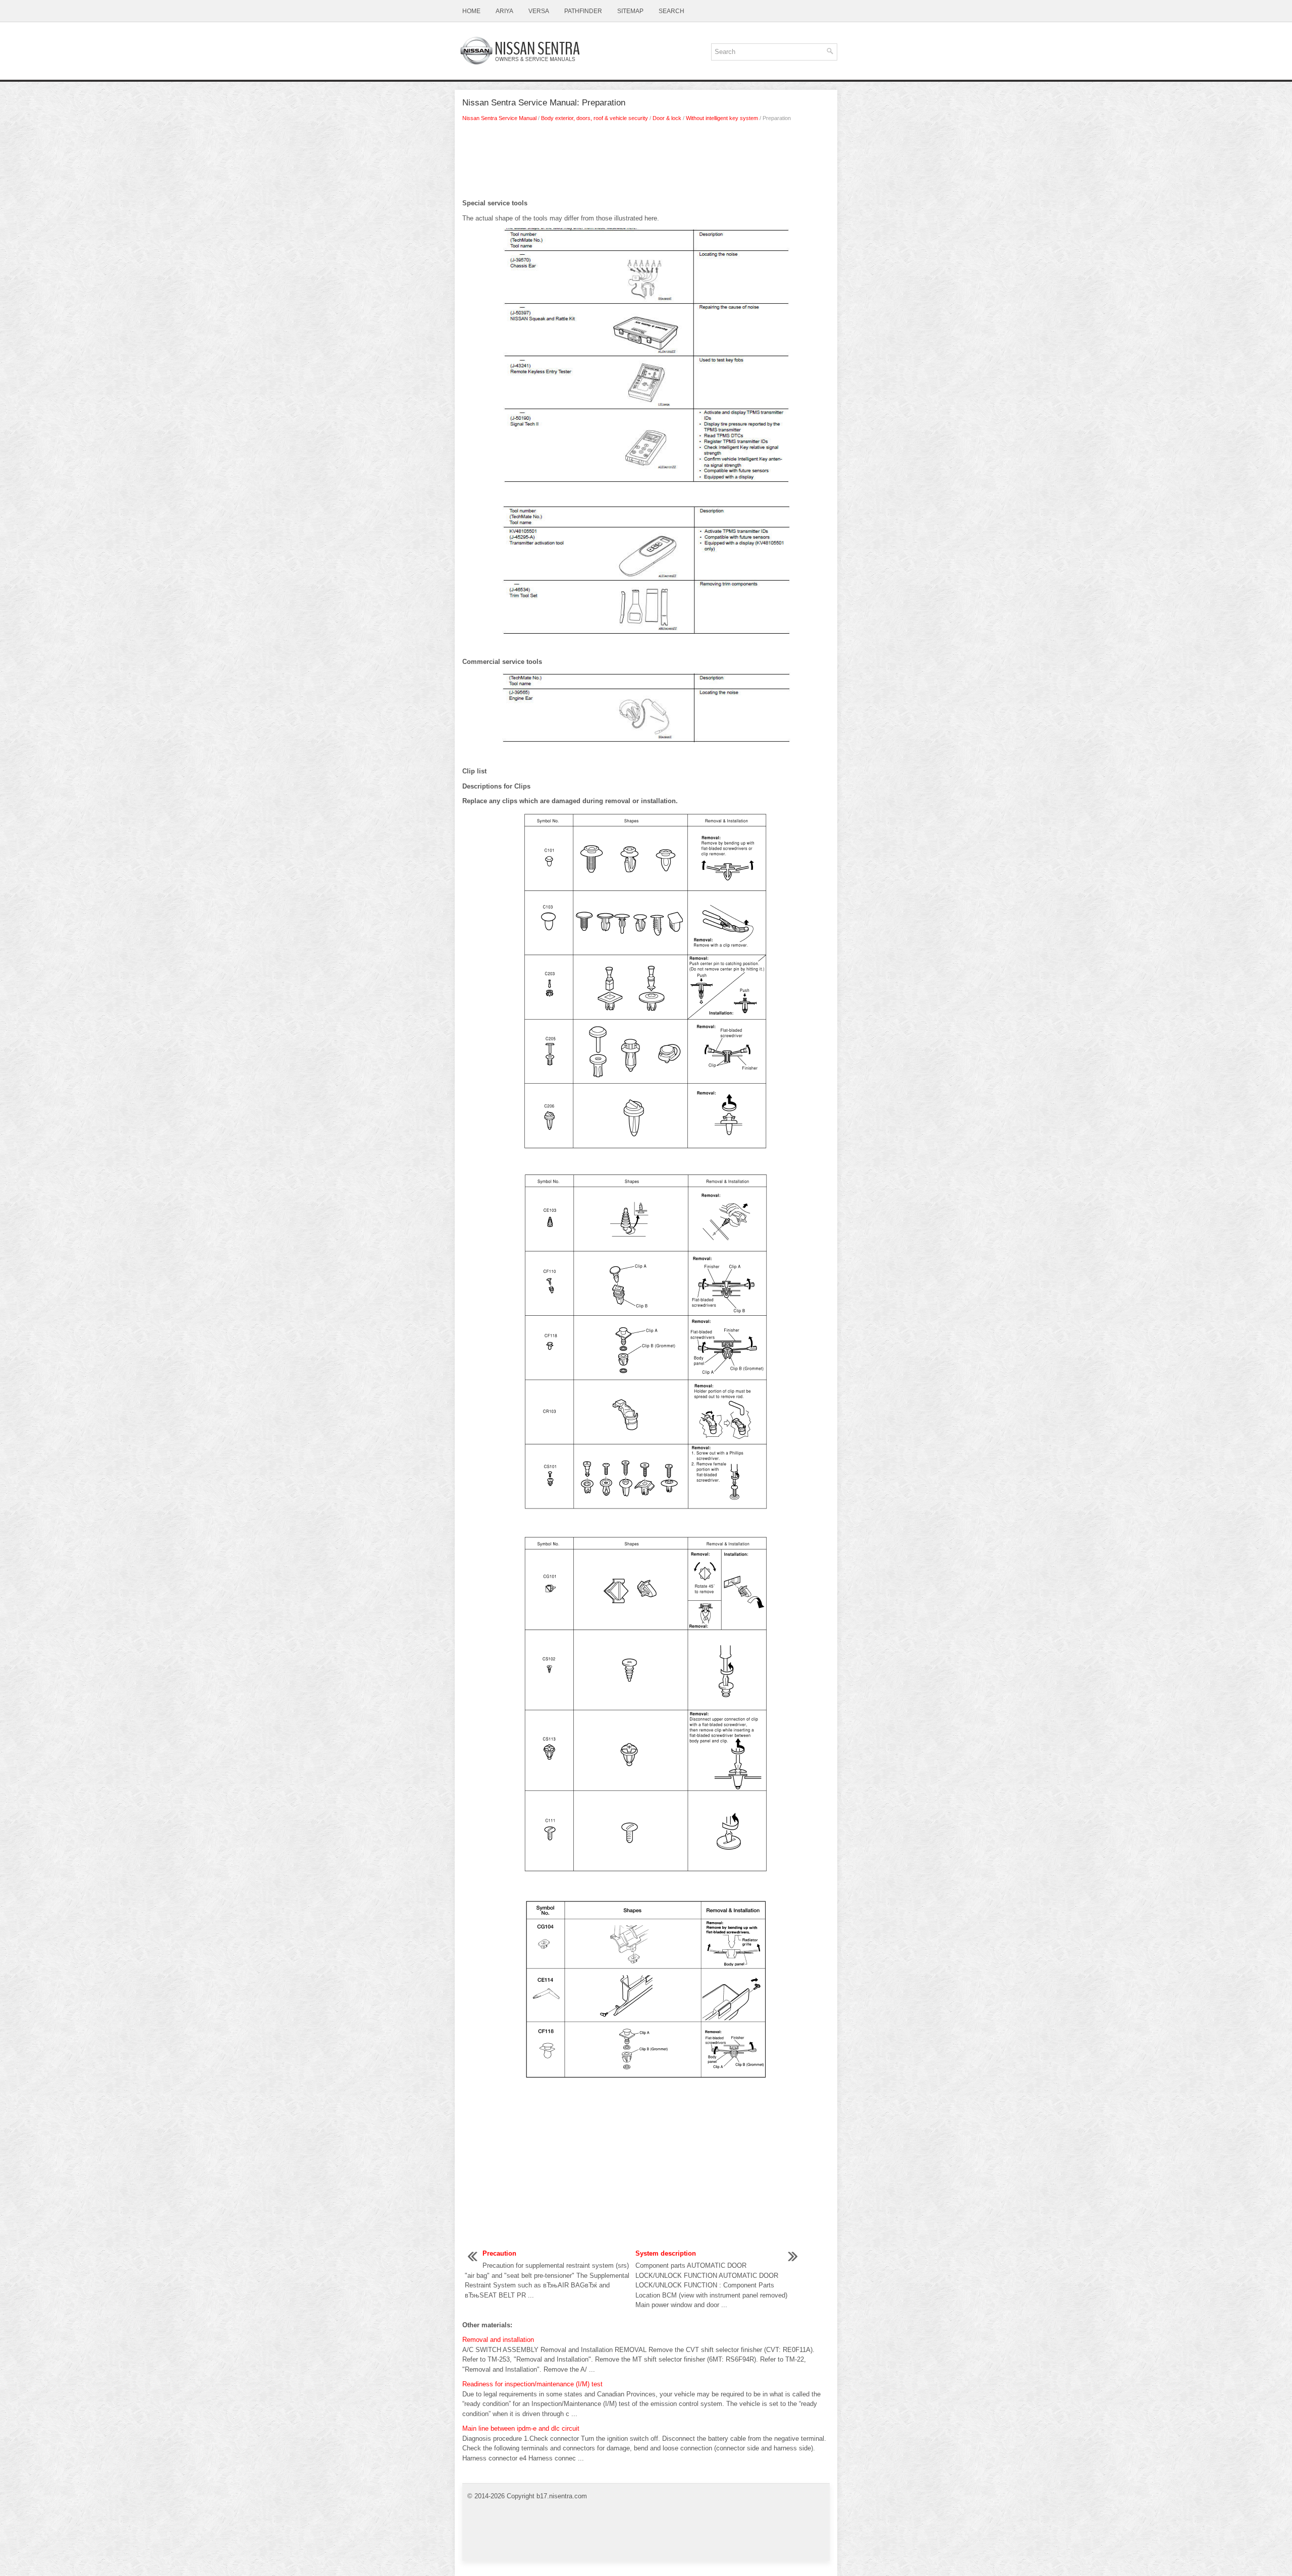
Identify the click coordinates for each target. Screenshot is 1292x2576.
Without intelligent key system (722, 118)
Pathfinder (583, 11)
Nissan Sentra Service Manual (499, 118)
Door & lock (667, 118)
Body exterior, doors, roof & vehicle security (595, 118)
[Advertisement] (646, 163)
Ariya (504, 11)
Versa (539, 11)
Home (471, 11)
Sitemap (630, 11)
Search (671, 11)
